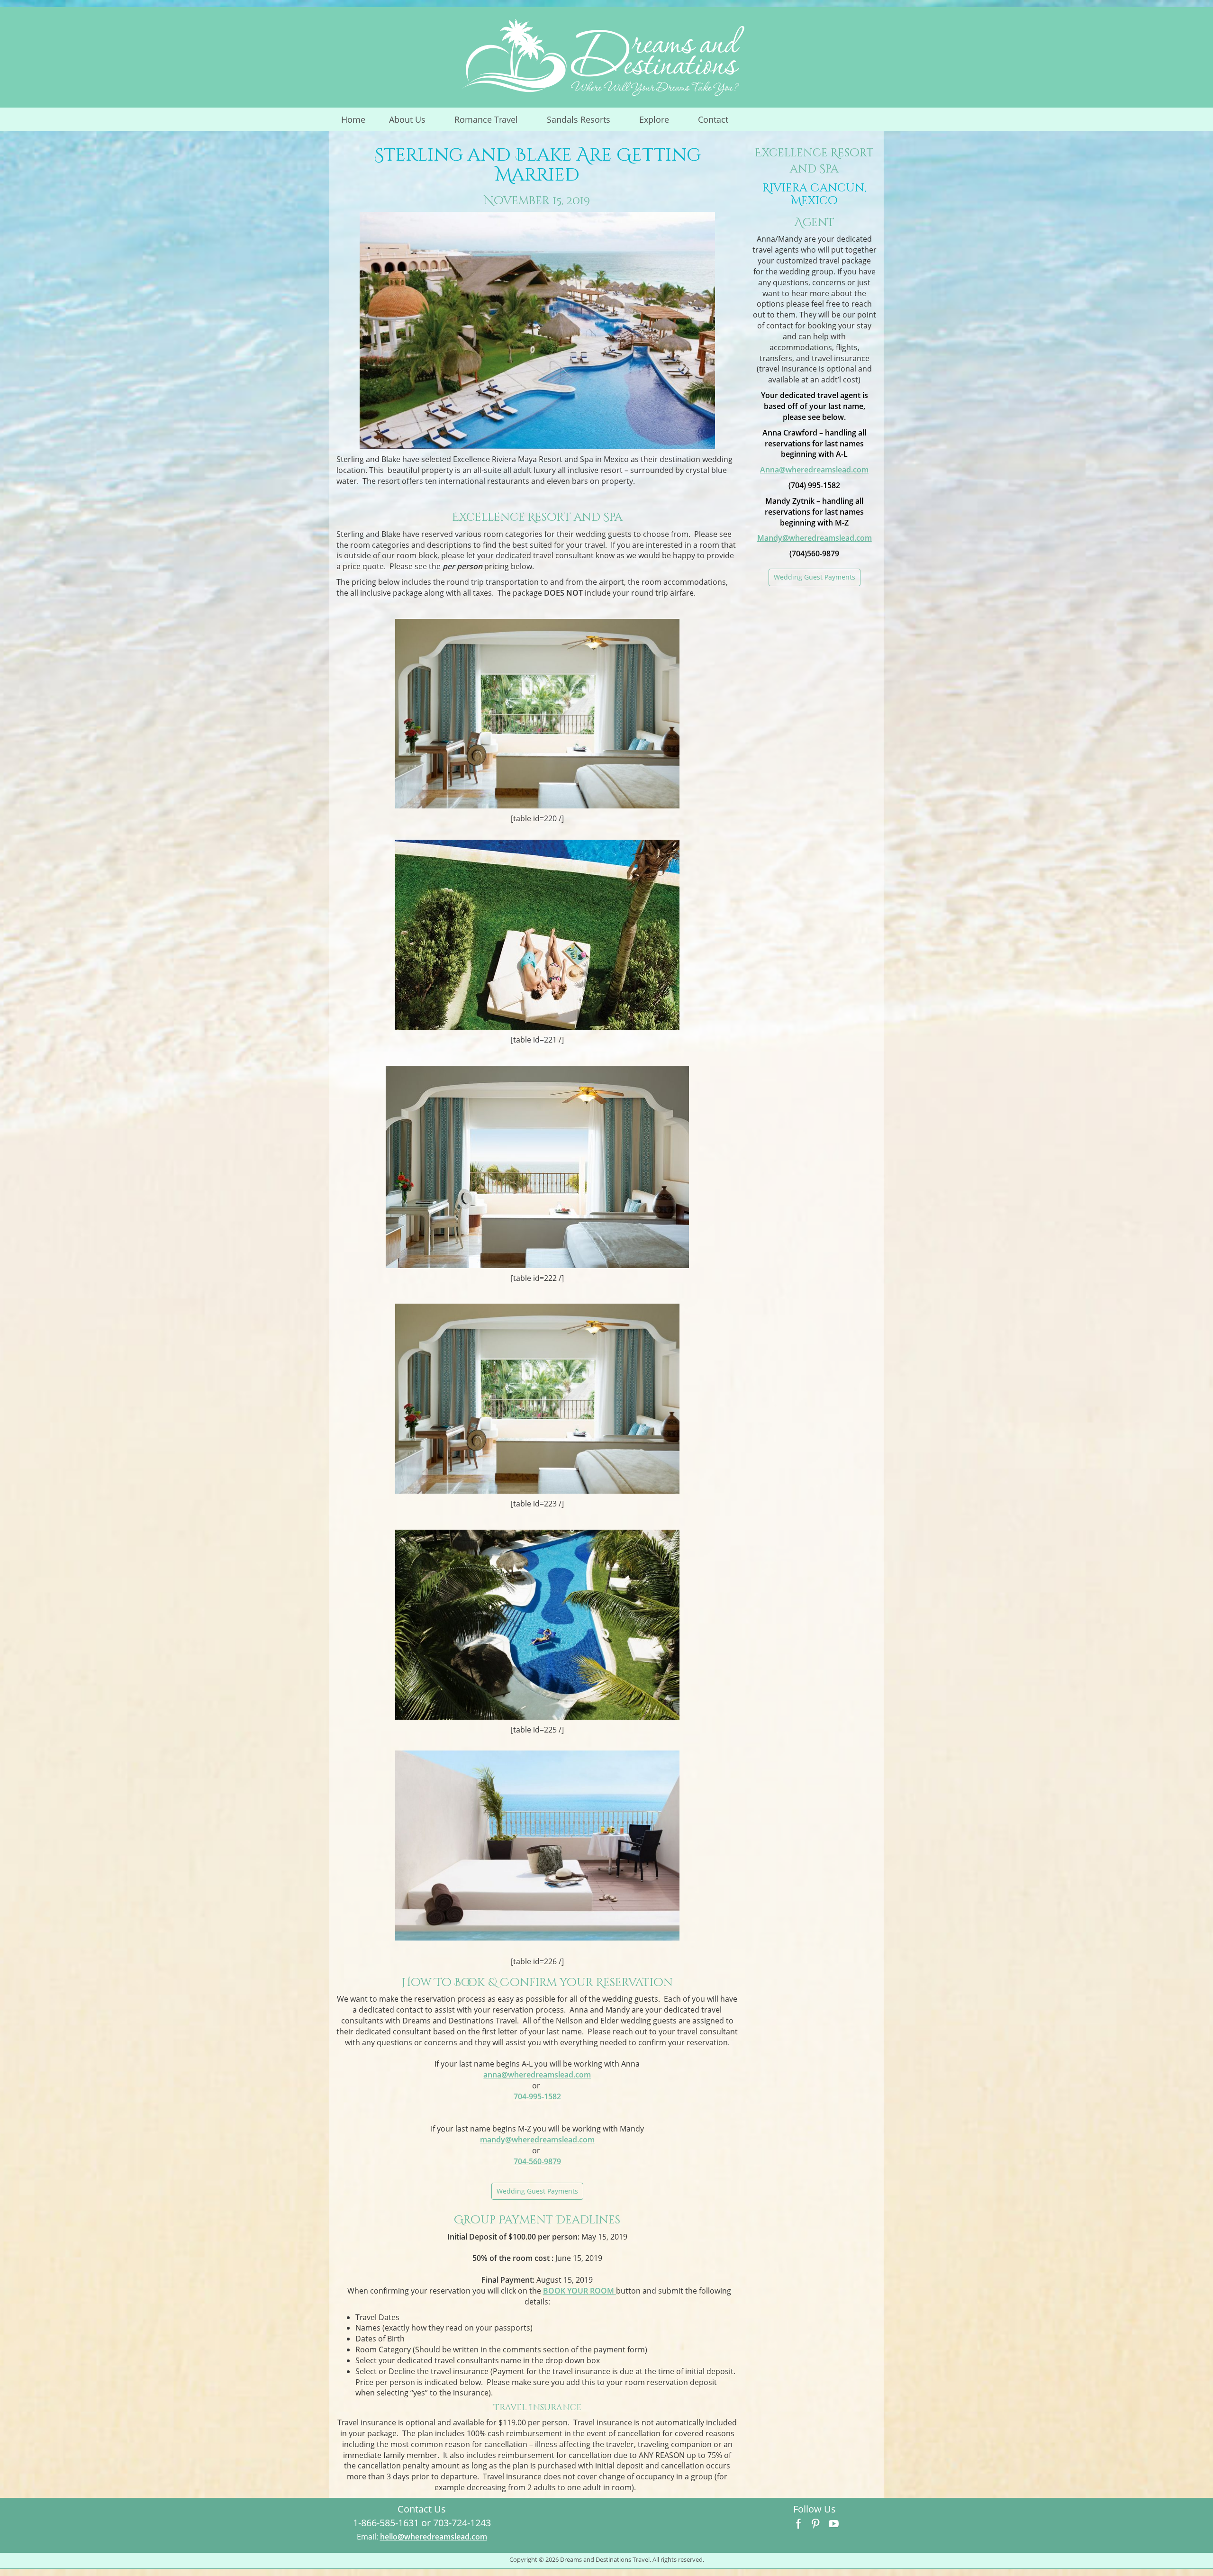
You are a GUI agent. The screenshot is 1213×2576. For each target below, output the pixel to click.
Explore (660, 122)
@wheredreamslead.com (537, 2075)
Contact (713, 119)
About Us (413, 122)
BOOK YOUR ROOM (579, 2291)
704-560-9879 (537, 2161)
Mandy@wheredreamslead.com (815, 538)
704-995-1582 (537, 2096)
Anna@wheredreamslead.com (814, 470)
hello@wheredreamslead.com (434, 2537)
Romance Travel (492, 122)
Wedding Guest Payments (537, 2191)
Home (353, 119)
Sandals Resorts (585, 122)
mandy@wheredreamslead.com (537, 2140)
